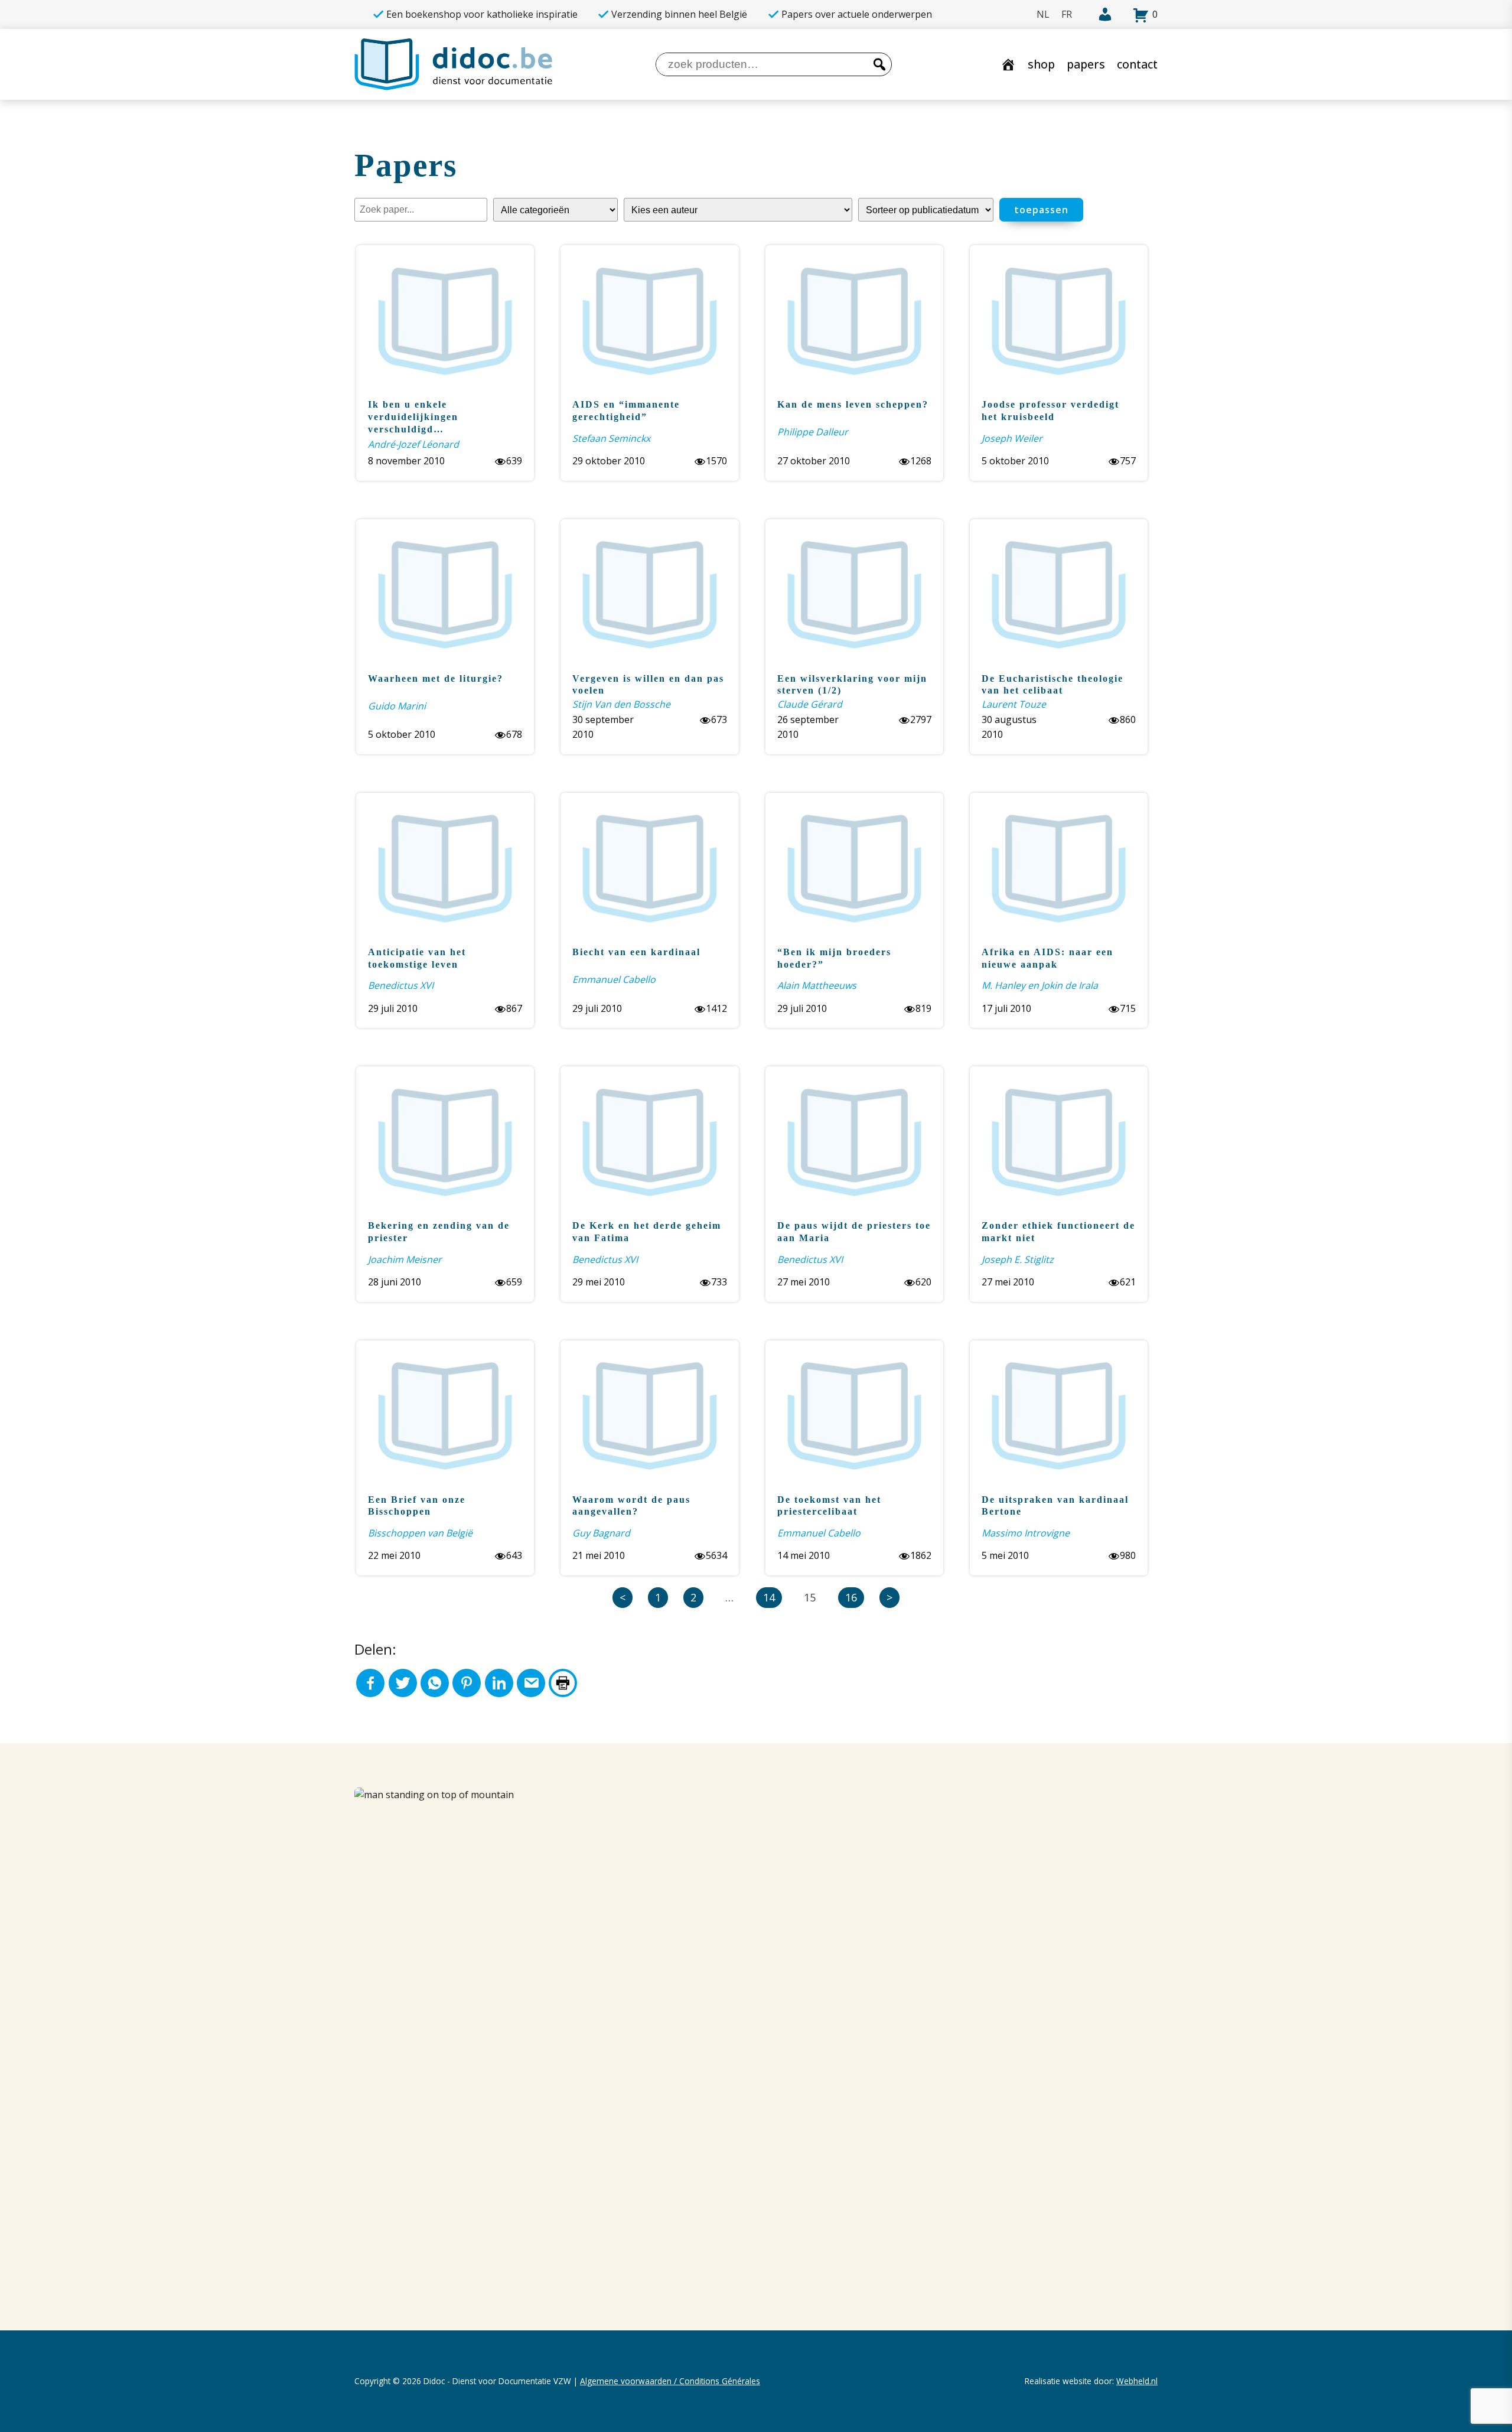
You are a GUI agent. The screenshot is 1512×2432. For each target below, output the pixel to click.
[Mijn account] (1098, 15)
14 (769, 1597)
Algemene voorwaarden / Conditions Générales (670, 2381)
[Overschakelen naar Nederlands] (1043, 14)
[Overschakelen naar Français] (1067, 14)
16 (851, 1597)
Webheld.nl (1137, 2381)
